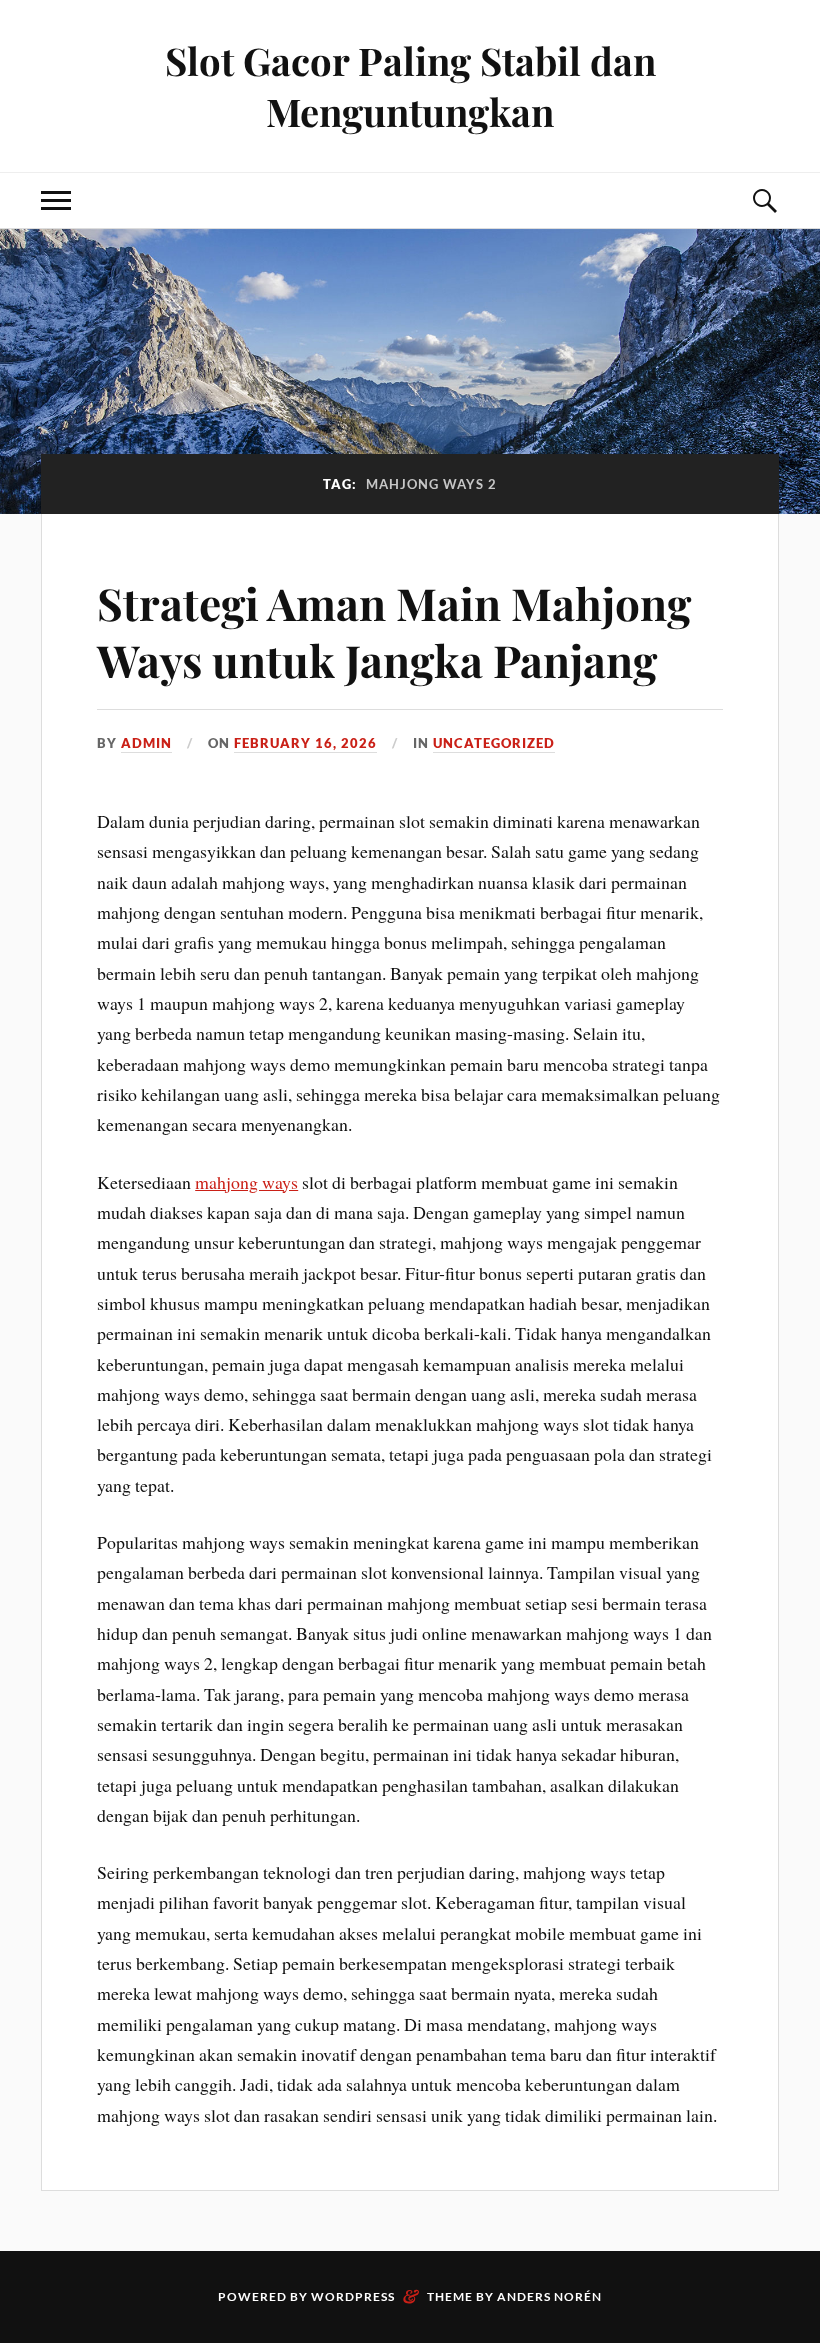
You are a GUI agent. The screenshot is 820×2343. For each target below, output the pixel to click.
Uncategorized (494, 743)
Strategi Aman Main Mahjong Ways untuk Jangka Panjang (394, 631)
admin (146, 743)
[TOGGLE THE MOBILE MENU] (56, 200)
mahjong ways (246, 1182)
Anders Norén (549, 2296)
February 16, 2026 (305, 743)
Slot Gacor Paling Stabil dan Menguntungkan (410, 86)
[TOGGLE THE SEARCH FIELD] (764, 200)
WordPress (353, 2296)
